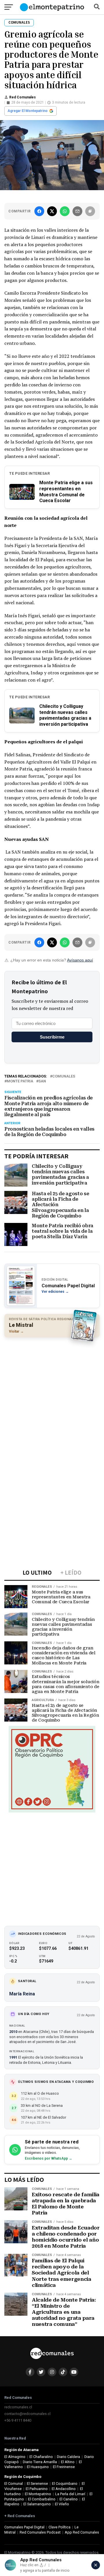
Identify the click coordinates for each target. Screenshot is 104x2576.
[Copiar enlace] (90, 211)
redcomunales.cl (18, 2407)
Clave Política (60, 2527)
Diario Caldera (68, 2457)
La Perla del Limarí (70, 2494)
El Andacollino (64, 2489)
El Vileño (62, 2504)
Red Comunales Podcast (40, 2532)
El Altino (68, 2462)
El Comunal (14, 2484)
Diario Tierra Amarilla (40, 2462)
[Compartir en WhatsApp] (65, 211)
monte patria (20, 1081)
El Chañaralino (41, 2457)
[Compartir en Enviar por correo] (77, 211)
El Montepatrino (38, 2494)
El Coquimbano (65, 2484)
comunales (64, 1076)
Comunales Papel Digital (24, 2527)
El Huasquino (38, 2467)
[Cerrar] (96, 2565)
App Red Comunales (82, 2532)
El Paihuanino (37, 2489)
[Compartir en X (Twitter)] (52, 211)
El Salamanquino (37, 2504)
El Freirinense (64, 2467)
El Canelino (69, 2499)
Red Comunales (23, 97)
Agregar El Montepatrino (28, 111)
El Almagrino (15, 2457)
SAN (42, 1081)
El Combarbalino (42, 2499)
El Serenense (37, 2484)
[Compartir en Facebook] (39, 211)
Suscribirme (52, 1037)
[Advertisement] (52, 1395)
